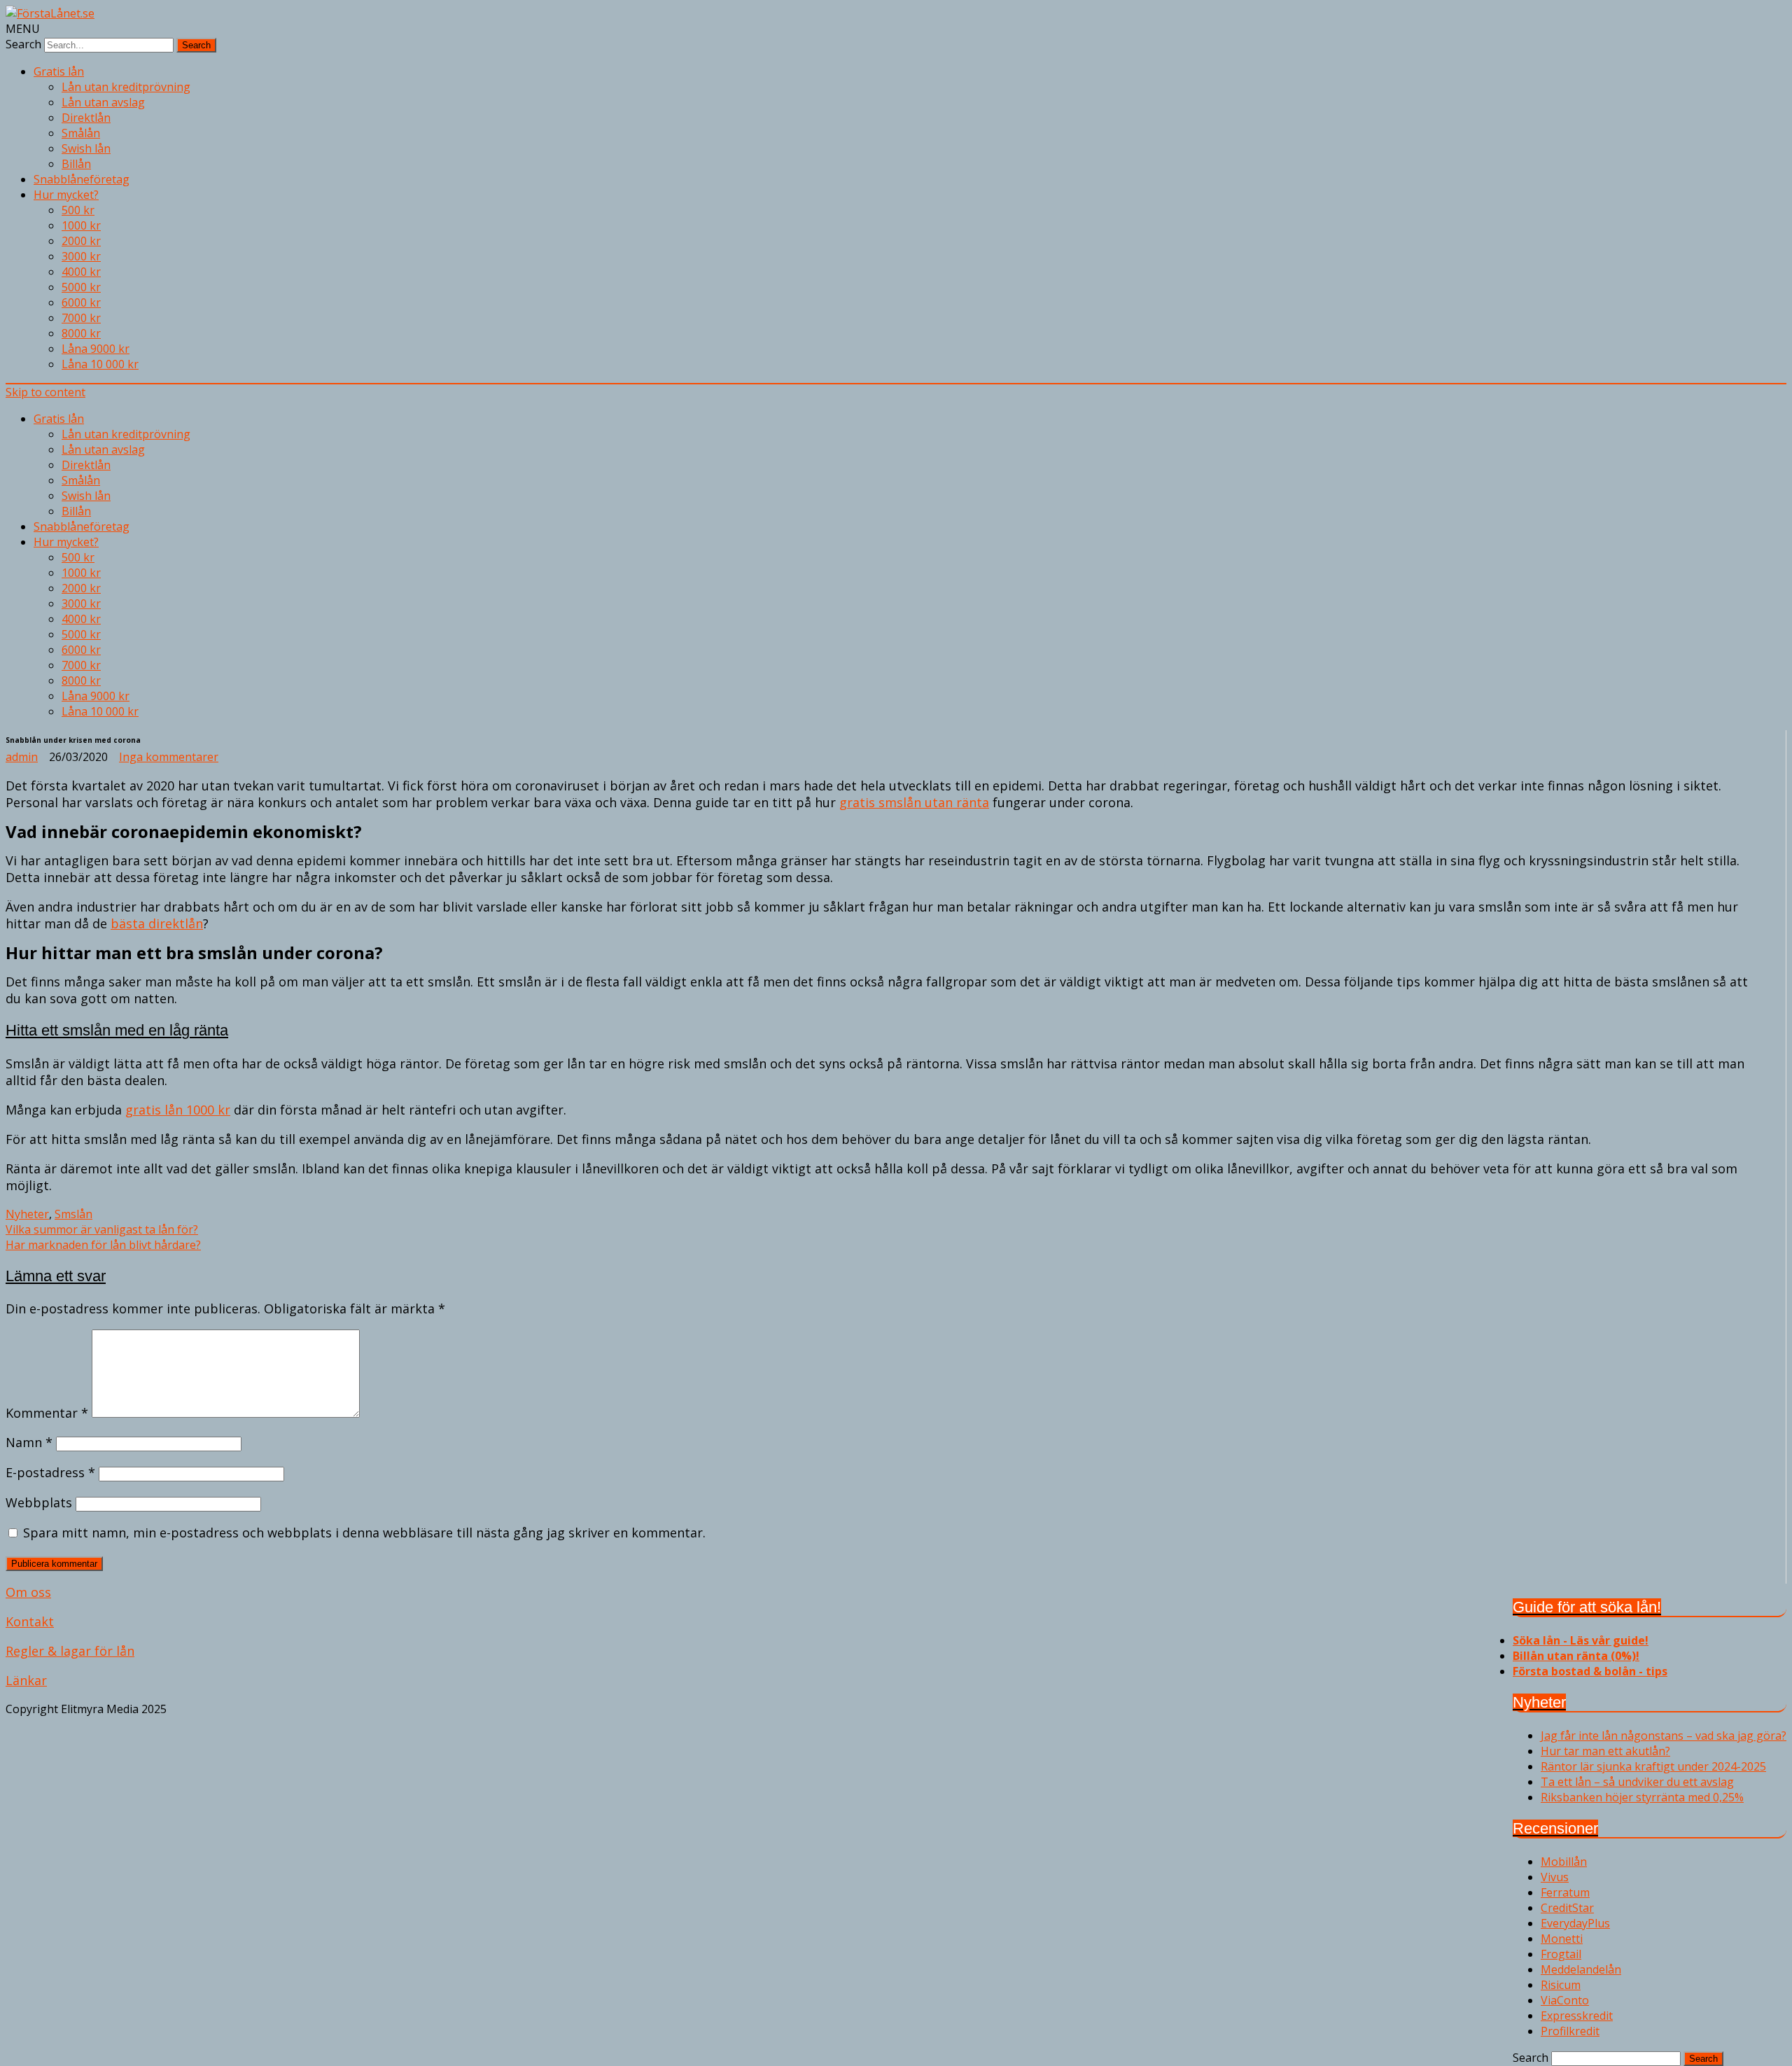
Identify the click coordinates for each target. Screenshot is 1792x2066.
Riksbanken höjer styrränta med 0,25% (1642, 1797)
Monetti (1562, 1939)
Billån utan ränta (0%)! (1576, 1656)
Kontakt (30, 1621)
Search (23, 44)
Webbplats (39, 1502)
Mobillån (1564, 1862)
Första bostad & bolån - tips (1590, 1671)
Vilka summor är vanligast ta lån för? (102, 1229)
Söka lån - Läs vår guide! (1581, 1640)
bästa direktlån (157, 923)
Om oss (28, 1592)
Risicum (1561, 1985)
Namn (29, 1442)
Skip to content (45, 392)
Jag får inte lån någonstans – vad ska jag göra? (1664, 1736)
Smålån (81, 133)
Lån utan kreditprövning (126, 87)
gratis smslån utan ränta (914, 802)
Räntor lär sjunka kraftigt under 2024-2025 (1653, 1766)
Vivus (1555, 1877)
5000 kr (81, 287)
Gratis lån (59, 71)
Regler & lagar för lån (70, 1651)
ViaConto (1565, 2000)
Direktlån (86, 118)
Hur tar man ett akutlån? (1605, 1751)
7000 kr (81, 318)
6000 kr (81, 302)
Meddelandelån (1581, 1969)
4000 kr (81, 272)
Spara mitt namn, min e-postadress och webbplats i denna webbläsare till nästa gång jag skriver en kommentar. (364, 1533)
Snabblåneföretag (82, 179)
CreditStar (1567, 1908)
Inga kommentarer (169, 757)
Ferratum (1565, 1892)
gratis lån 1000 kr (178, 1110)
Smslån (73, 1214)
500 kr (78, 210)
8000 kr (81, 333)
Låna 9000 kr (96, 349)
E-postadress (50, 1472)
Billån (76, 164)
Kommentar (47, 1413)
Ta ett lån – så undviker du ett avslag (1637, 1782)
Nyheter (27, 1214)
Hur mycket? (66, 195)
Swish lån (86, 148)
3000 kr (81, 256)
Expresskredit (1577, 2016)
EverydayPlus (1575, 1923)
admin (22, 757)
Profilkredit (1570, 2031)
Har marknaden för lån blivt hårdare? (103, 1245)
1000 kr (81, 225)
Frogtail (1561, 1954)
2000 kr (81, 241)
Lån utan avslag (103, 102)
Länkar (26, 1680)
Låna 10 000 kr (100, 364)
